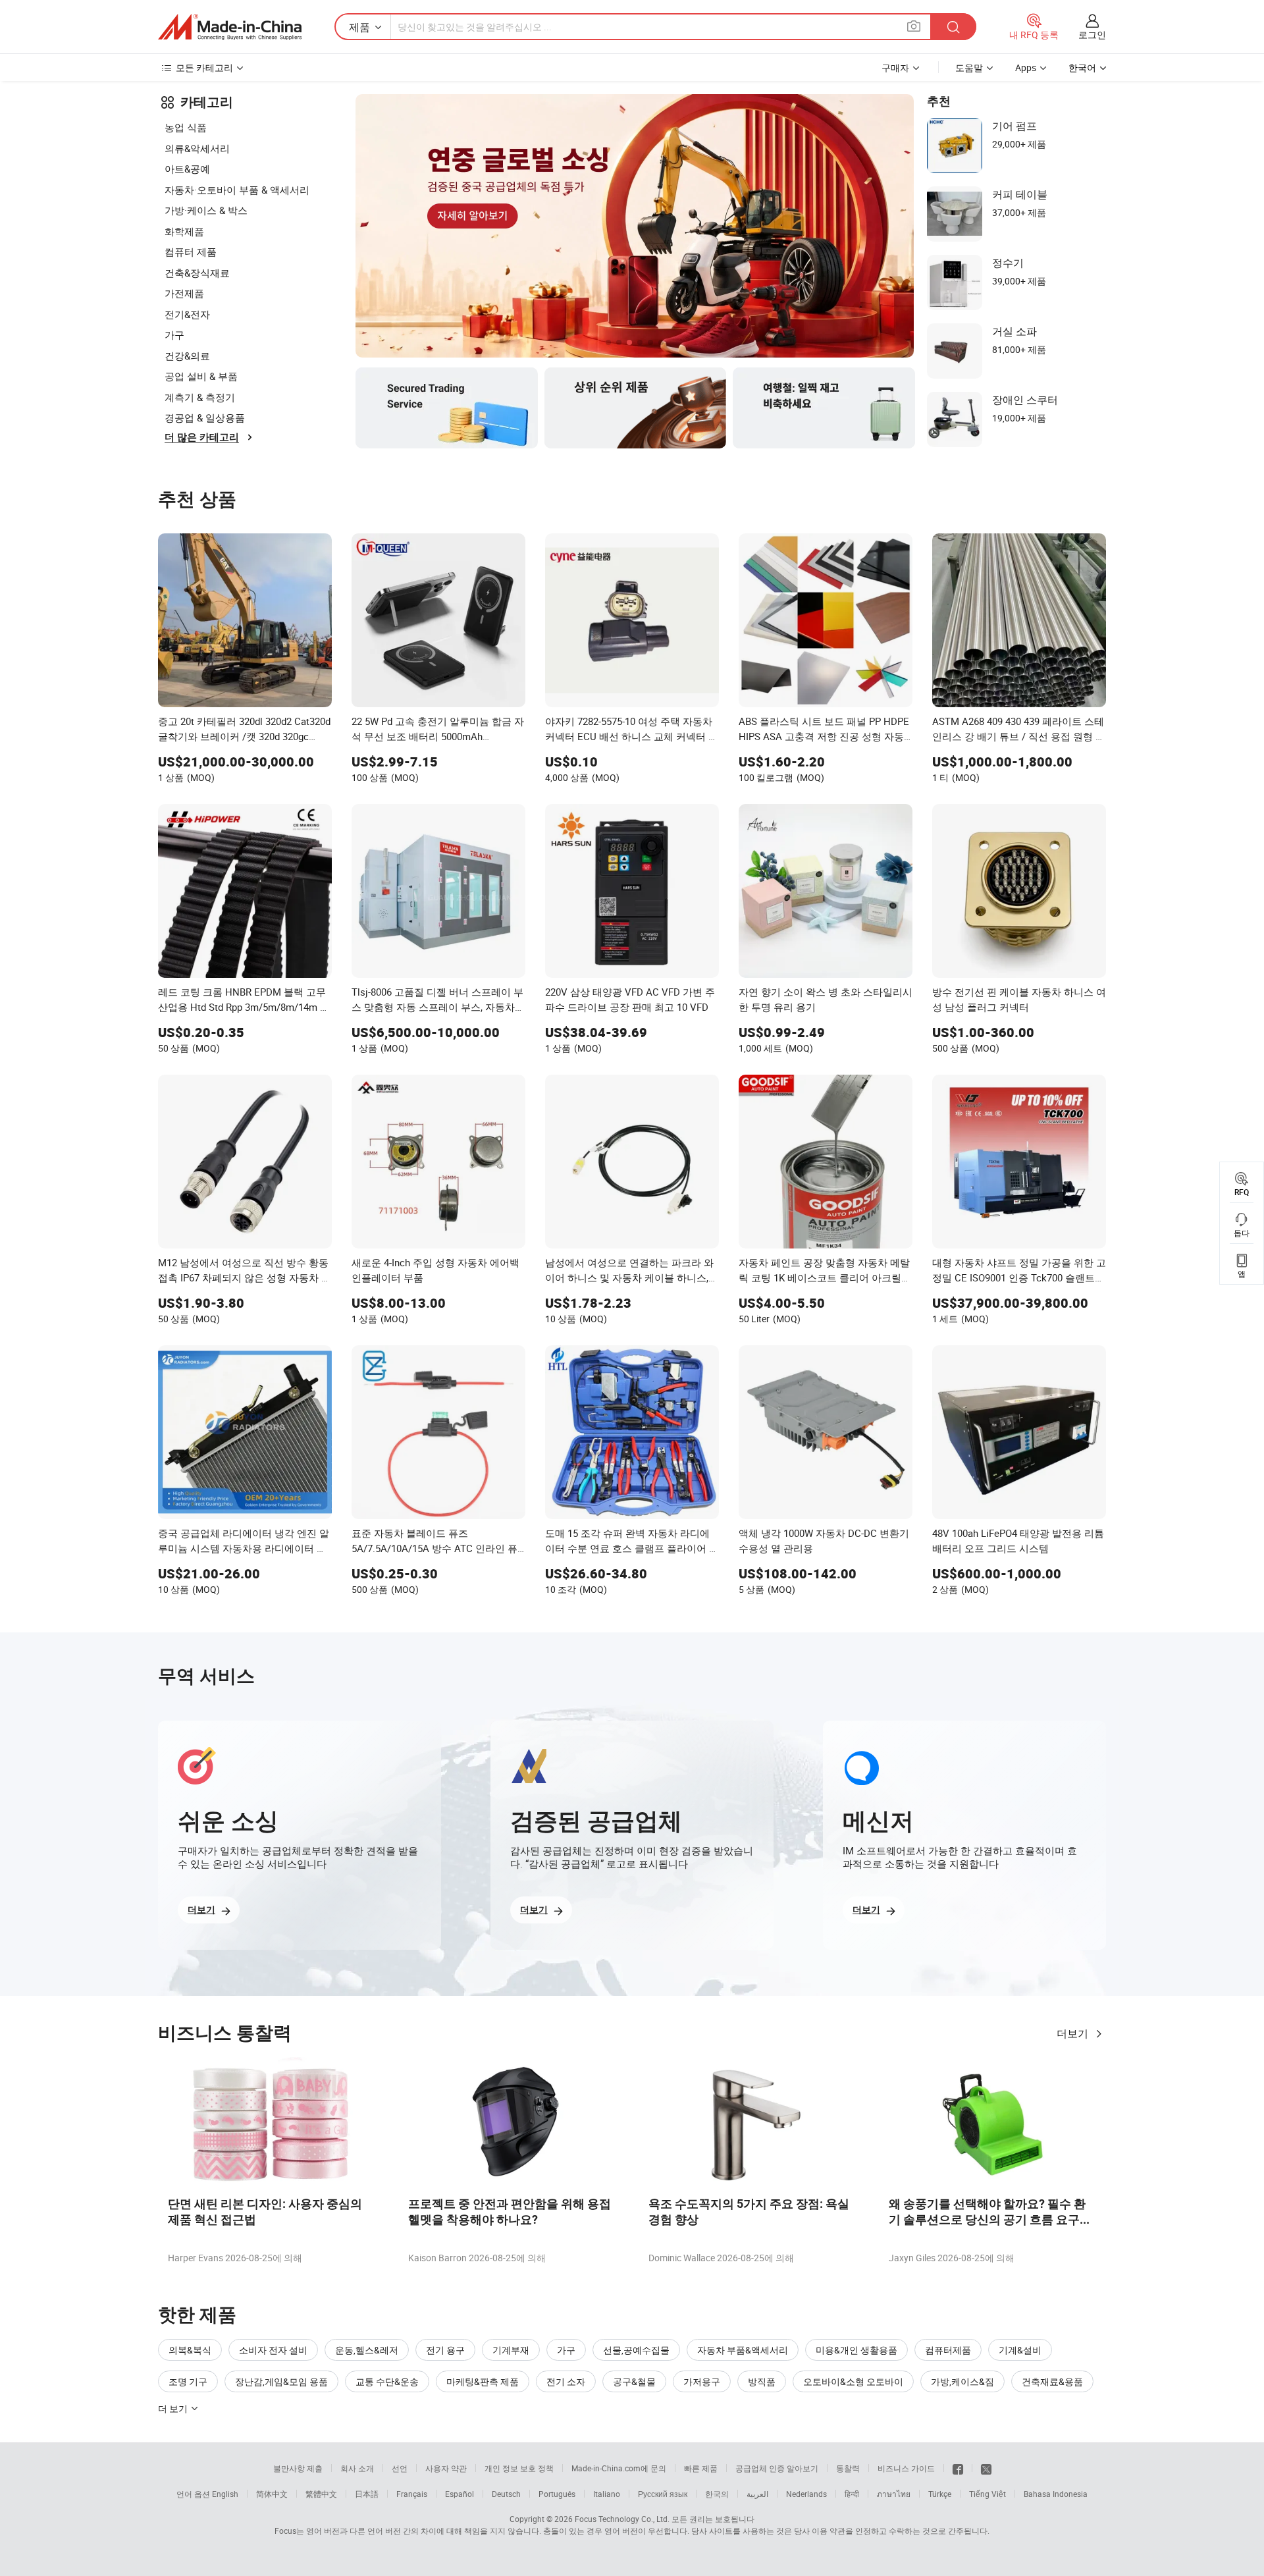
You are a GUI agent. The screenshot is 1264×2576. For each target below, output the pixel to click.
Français (412, 2494)
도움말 (969, 67)
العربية (757, 2494)
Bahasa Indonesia (1056, 2494)
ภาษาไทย (894, 2494)
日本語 (367, 2494)
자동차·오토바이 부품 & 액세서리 (237, 190)
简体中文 (272, 2494)
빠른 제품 (701, 2468)
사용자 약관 (446, 2468)
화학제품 (184, 231)
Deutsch (506, 2494)
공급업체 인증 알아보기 (777, 2468)
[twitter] (986, 2468)
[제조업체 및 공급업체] (230, 27)
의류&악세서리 (197, 148)
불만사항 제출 (298, 2468)
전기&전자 (187, 314)
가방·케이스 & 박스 (206, 210)
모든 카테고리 (204, 67)
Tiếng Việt (987, 2494)
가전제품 (184, 293)
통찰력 (848, 2468)
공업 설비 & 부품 (201, 376)
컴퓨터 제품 (191, 252)
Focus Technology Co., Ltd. (622, 2519)
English (225, 2494)
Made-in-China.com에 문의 (619, 2468)
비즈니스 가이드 (906, 2468)
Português (557, 2494)
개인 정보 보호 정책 (519, 2468)
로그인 (1092, 35)
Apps (1026, 67)
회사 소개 (357, 2468)
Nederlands (806, 2494)
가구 (174, 335)
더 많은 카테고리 (202, 437)
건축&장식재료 (197, 273)
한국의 (717, 2494)
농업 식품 (186, 127)
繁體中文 (321, 2494)
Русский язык (663, 2494)
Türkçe (940, 2494)
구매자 (895, 67)
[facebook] (958, 2468)
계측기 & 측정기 (200, 397)
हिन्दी (852, 2494)
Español (460, 2494)
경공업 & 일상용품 (205, 417)
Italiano (607, 2494)
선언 (400, 2468)
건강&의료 (187, 356)
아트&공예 (187, 169)
